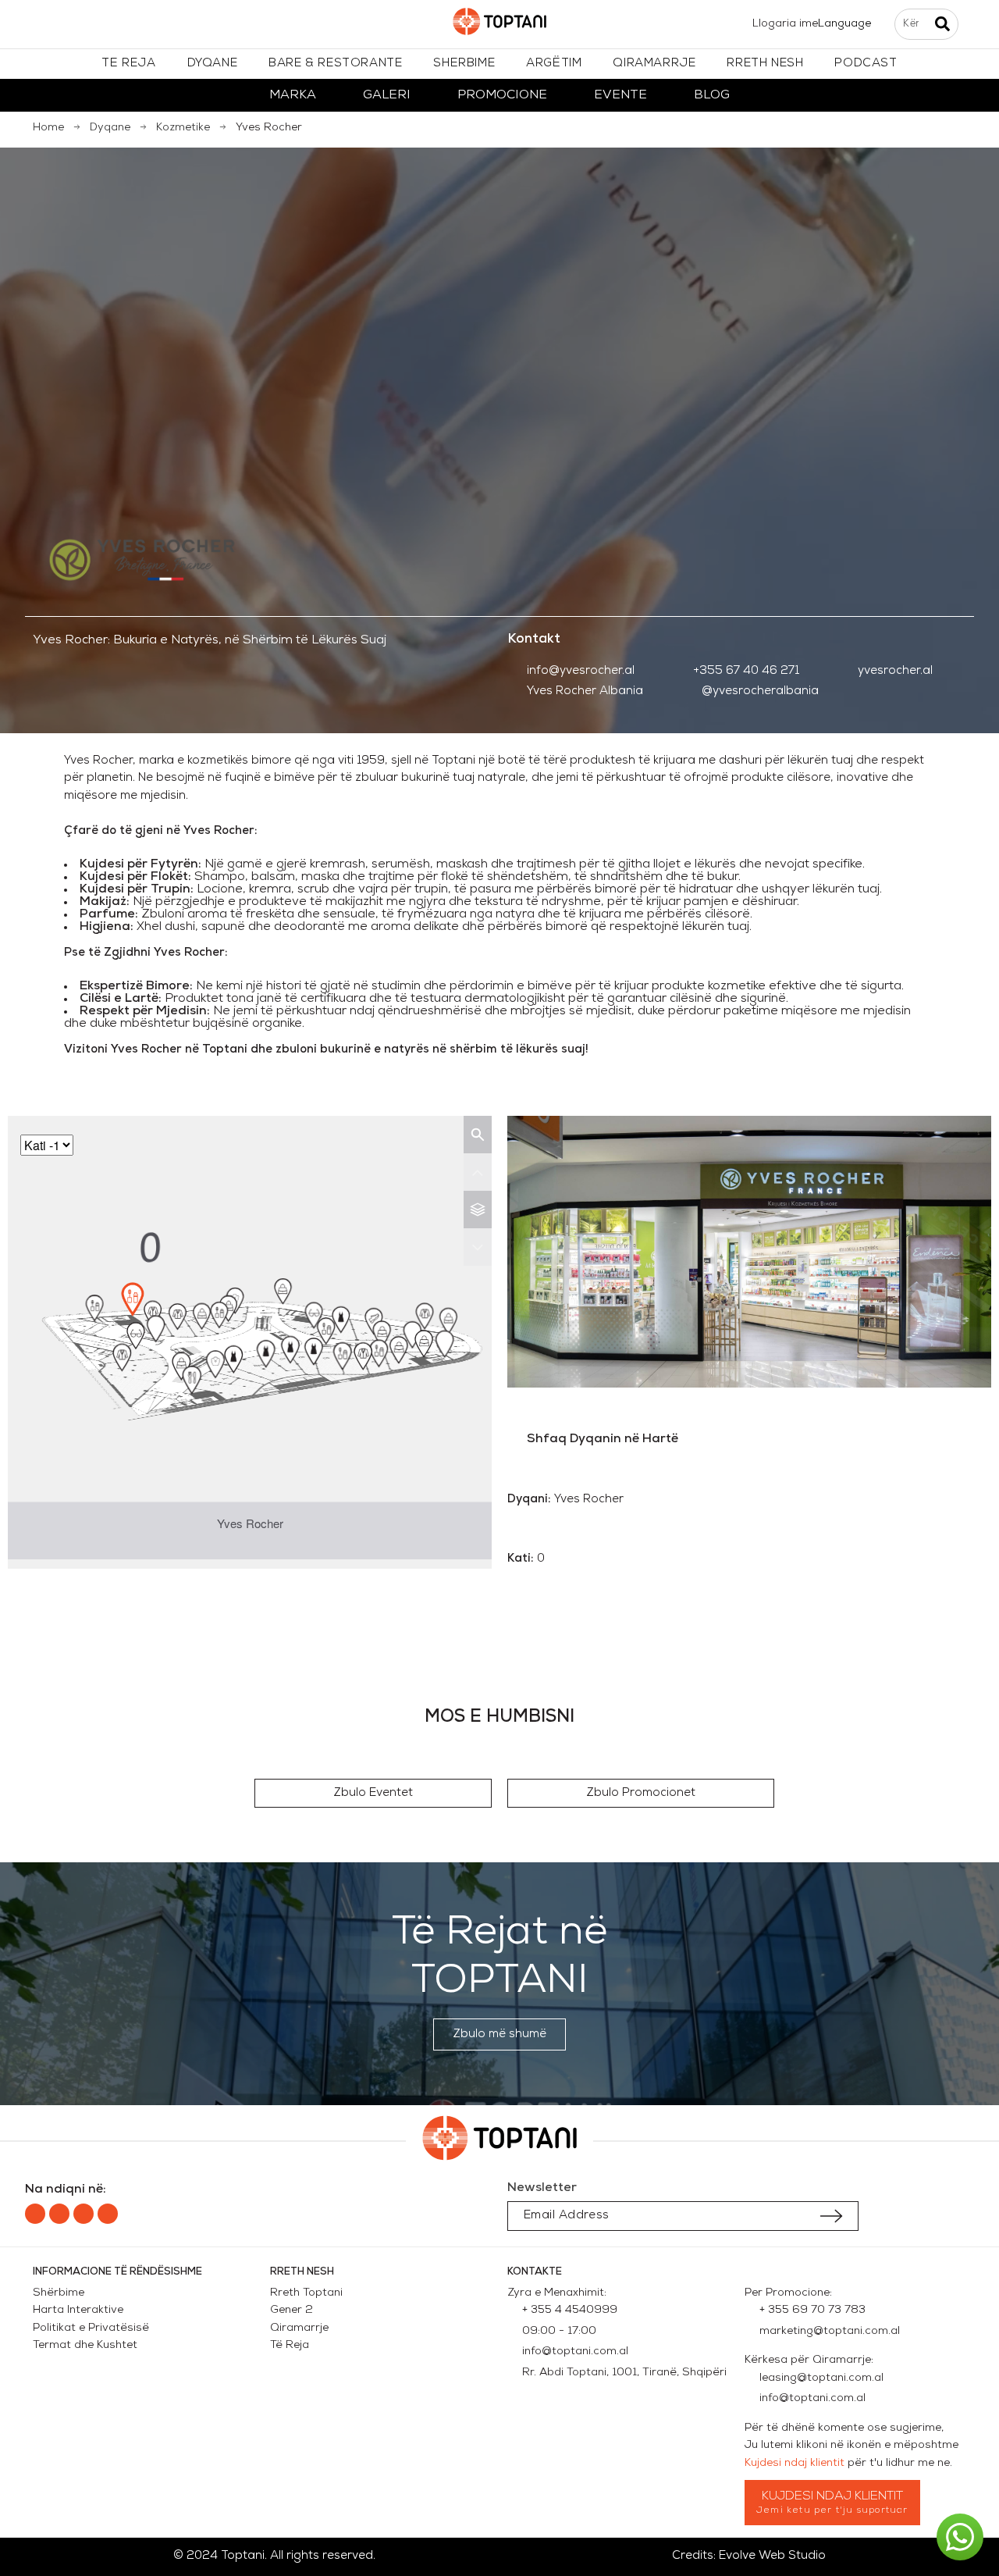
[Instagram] (59, 2214)
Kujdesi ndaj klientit (795, 2463)
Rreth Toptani (306, 2293)
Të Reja (290, 2345)
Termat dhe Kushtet (85, 2345)
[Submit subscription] (831, 2216)
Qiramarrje (299, 2328)
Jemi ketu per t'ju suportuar (832, 2510)
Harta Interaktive (78, 2310)
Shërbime (59, 2293)
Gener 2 (295, 2310)
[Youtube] (108, 2214)
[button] (373, 1793)
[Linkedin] (84, 2214)
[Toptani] (499, 25)
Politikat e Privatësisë (91, 2328)
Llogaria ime (785, 24)
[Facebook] (35, 2214)
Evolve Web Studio (772, 2556)
